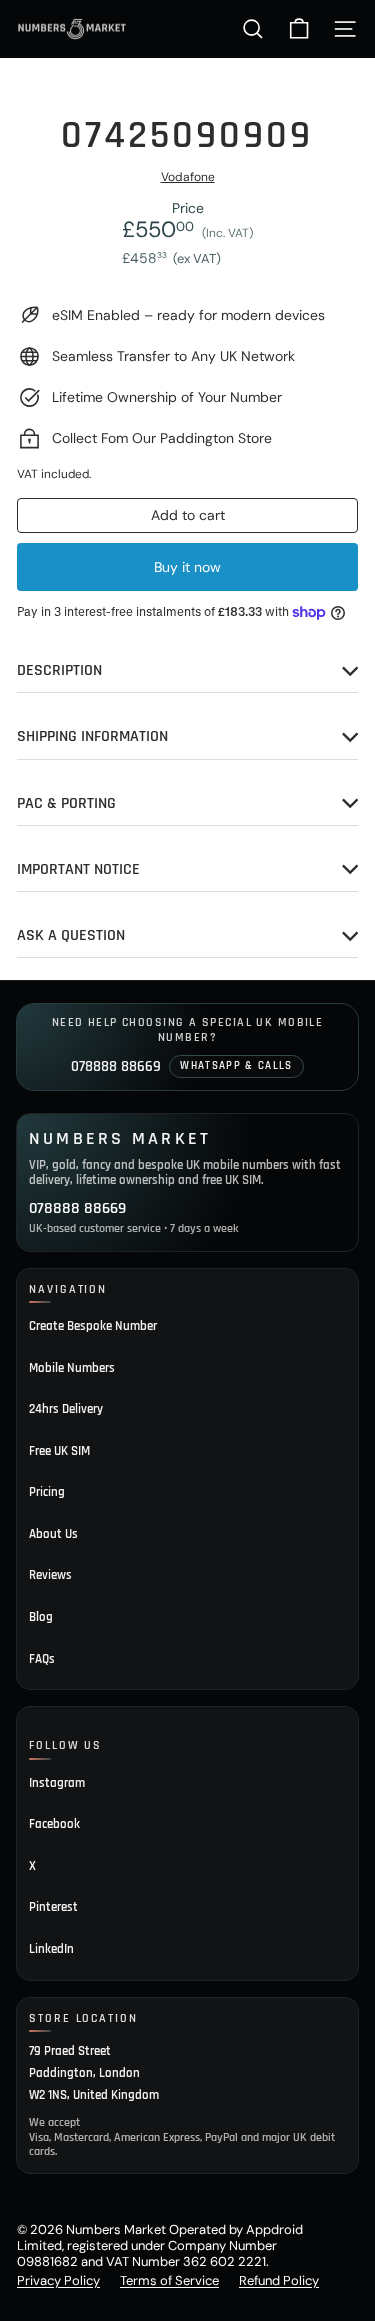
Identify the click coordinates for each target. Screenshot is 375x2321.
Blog (41, 1617)
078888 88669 (116, 1066)
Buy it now (187, 567)
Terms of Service (169, 2280)
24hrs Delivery (66, 1409)
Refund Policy (279, 2280)
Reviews (50, 1575)
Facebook (54, 1824)
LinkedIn (51, 1949)
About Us (53, 1534)
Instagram (57, 1783)
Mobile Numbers (72, 1368)
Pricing (47, 1492)
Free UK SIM (59, 1451)
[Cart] (299, 29)
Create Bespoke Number (93, 1326)
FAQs (42, 1659)
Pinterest (53, 1907)
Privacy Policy (58, 2280)
